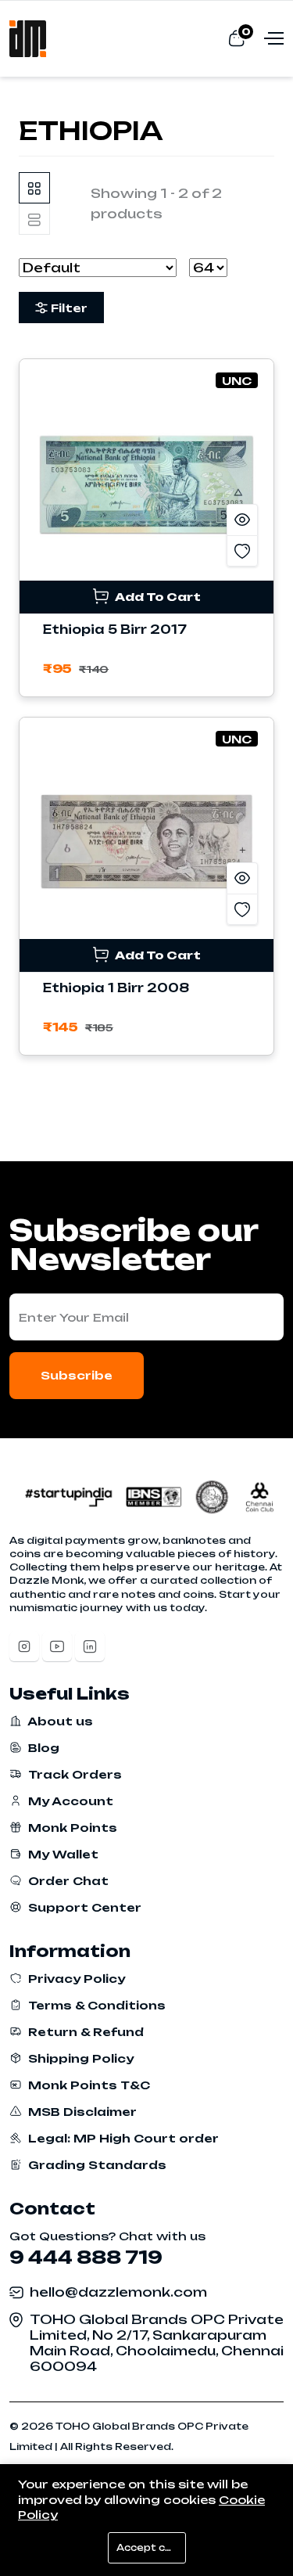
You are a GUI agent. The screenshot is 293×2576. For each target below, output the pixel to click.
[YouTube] (57, 1646)
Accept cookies (151, 2548)
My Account (69, 1801)
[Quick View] (242, 520)
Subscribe (77, 1375)
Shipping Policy (79, 2058)
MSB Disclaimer (81, 2112)
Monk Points (71, 1828)
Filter (69, 308)
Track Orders (73, 1774)
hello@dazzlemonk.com (118, 2292)
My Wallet (62, 1854)
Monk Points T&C (88, 2085)
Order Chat (67, 1881)
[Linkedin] (90, 1646)
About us (59, 1721)
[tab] (34, 188)
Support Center (83, 1907)
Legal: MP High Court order (122, 2138)
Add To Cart (157, 597)
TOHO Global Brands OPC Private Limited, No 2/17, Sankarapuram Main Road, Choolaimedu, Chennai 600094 (157, 2343)
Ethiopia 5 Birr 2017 (115, 630)
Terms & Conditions (95, 2005)
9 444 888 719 (86, 2257)
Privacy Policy (75, 1979)
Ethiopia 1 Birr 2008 (116, 988)
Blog (42, 1748)
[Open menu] (272, 38)
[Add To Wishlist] (242, 551)
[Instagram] (24, 1646)
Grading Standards (96, 2165)
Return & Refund (84, 2032)
